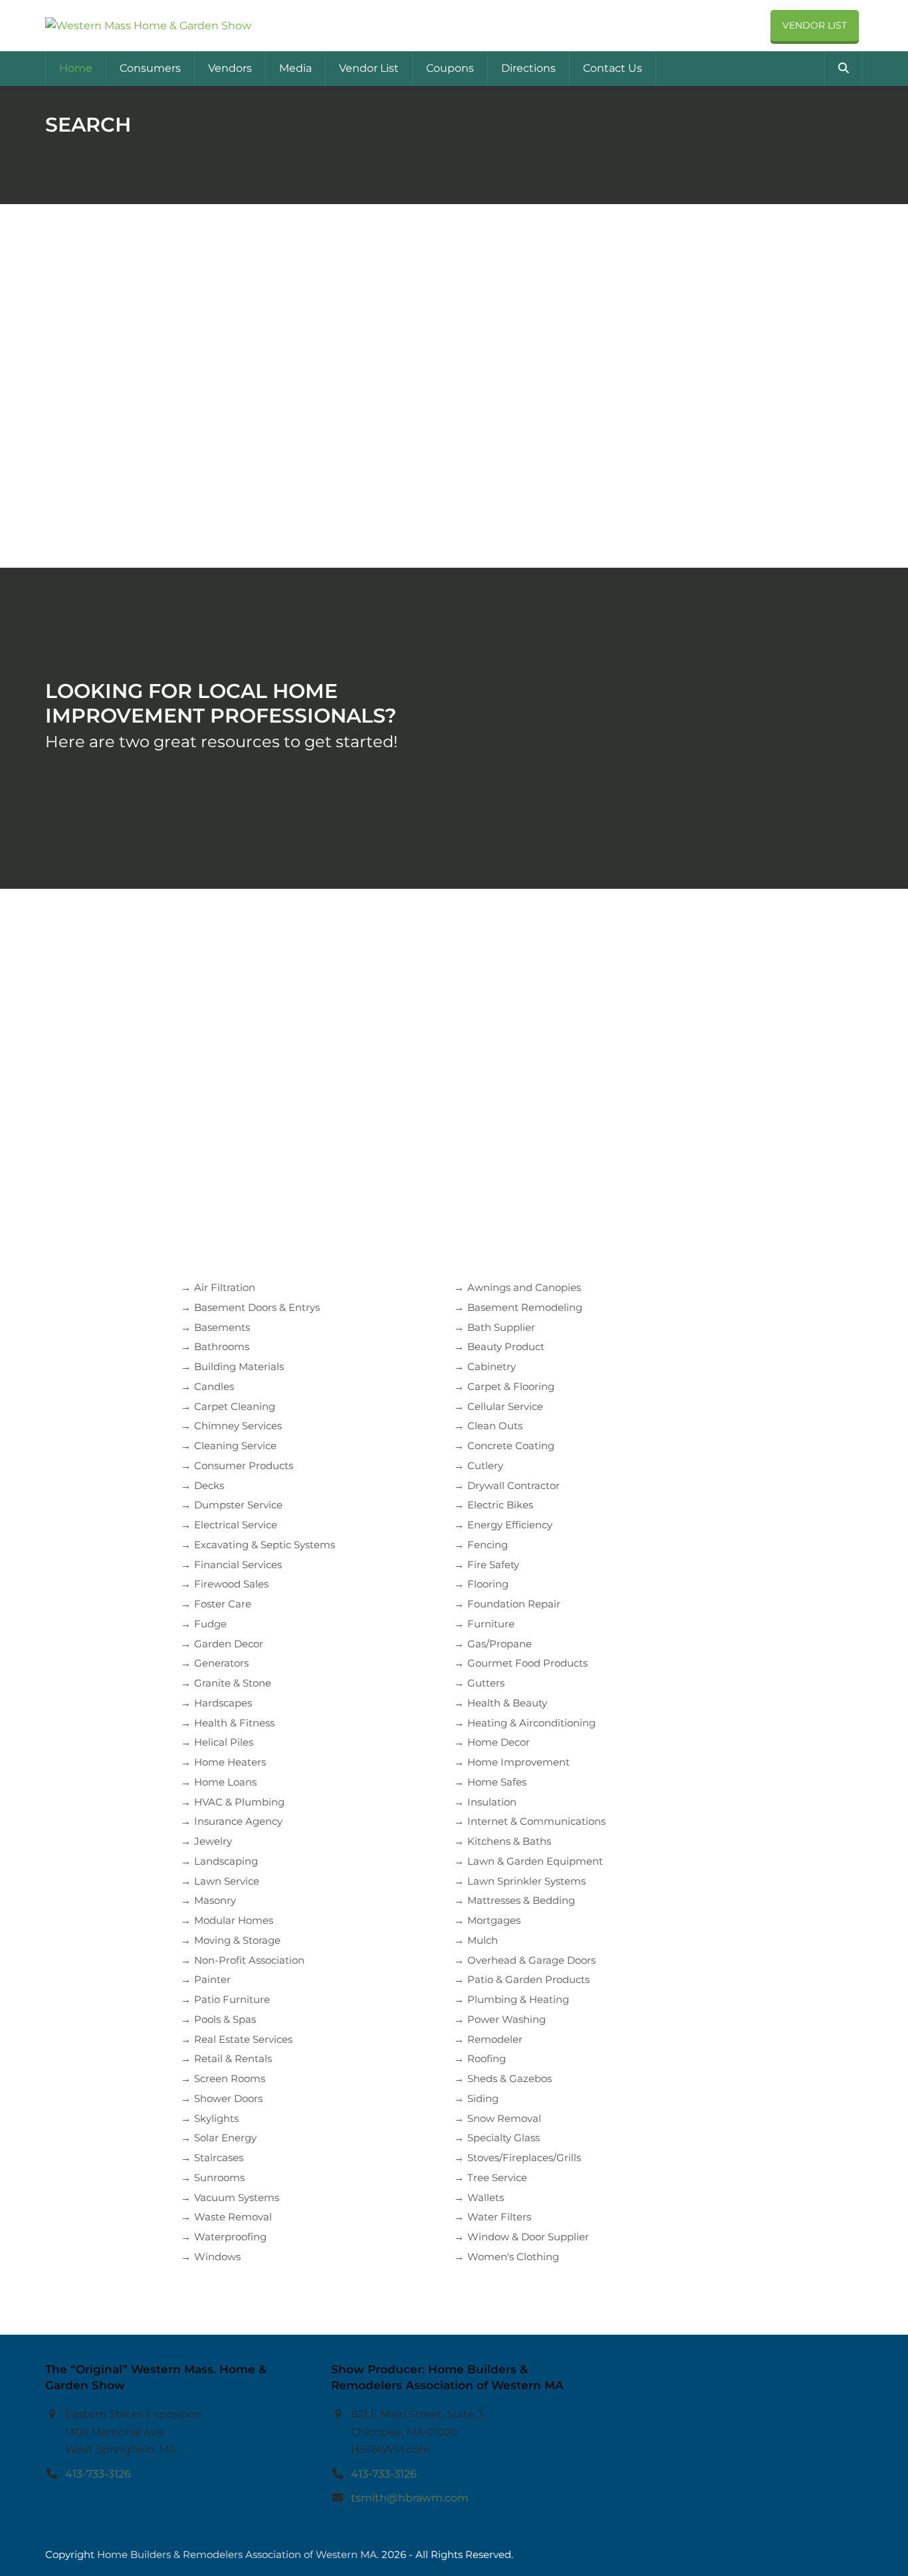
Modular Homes (234, 1920)
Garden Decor (229, 1644)
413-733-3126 (98, 2473)
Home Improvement (518, 1762)
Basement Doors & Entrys (257, 1307)
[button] (844, 68)
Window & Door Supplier (528, 2237)
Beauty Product (506, 1347)
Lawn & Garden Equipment (535, 1861)
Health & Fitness (234, 1723)
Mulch (483, 1940)
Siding (483, 2098)
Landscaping (226, 1861)
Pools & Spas (225, 2019)
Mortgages (494, 1920)
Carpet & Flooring (511, 1386)
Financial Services (238, 1565)
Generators (221, 1663)
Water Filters (499, 2217)
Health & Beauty (507, 1703)
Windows (217, 2257)
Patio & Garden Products (528, 1979)
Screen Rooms (230, 2078)
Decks (209, 1485)
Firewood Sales (231, 1584)
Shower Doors (228, 2098)
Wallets (486, 2197)
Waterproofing (230, 2237)
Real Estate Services (243, 2039)
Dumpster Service (238, 1505)
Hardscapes (223, 1703)
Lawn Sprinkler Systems (526, 1881)
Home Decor (499, 1742)
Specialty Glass (504, 2138)
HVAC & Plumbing (239, 1802)
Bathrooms (222, 1347)
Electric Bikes (500, 1505)
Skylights (216, 2118)
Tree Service (497, 2177)
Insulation (492, 1802)
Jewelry (213, 1841)
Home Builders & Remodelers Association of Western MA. (238, 2555)
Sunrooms (219, 2177)
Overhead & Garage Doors (531, 1960)
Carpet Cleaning (235, 1406)
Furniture (491, 1624)
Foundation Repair (514, 1604)
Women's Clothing (513, 2257)
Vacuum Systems (237, 2197)
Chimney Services (238, 1426)
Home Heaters (230, 1762)
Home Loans (225, 1782)
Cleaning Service (235, 1446)
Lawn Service (227, 1881)
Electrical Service (236, 1525)
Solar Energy (225, 2138)
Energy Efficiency (510, 1525)
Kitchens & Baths (509, 1841)
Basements (222, 1327)
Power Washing (507, 2019)
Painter (212, 1979)
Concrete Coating (511, 1446)
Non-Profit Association (249, 1960)
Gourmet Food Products (527, 1663)
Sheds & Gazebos (510, 2078)
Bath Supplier (501, 1327)
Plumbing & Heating (518, 1999)
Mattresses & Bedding (521, 1900)
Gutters (486, 1683)
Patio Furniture (232, 1999)
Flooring (488, 1584)
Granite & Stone (233, 1683)
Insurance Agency (238, 1821)
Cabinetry (492, 1366)
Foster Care (223, 1604)
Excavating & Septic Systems (265, 1545)
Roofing (487, 2058)
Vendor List (815, 25)
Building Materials (239, 1366)
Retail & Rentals (233, 2058)
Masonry (215, 1900)
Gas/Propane (500, 1644)
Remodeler (495, 2039)
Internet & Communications (536, 1821)
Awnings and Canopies (524, 1287)
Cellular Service (505, 1406)
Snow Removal (504, 2118)
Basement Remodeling (525, 1307)
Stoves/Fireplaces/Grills (524, 2158)
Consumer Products (244, 1465)
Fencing (488, 1545)
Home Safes (497, 1782)
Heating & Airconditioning (531, 1723)
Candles (214, 1386)
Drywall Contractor (513, 1485)
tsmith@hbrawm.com (410, 2498)
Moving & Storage (237, 1940)
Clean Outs (495, 1426)
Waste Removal (233, 2217)
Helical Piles (224, 1742)
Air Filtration (225, 1287)
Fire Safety (493, 1565)
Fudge (210, 1624)
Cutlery (485, 1465)
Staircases (219, 2158)
